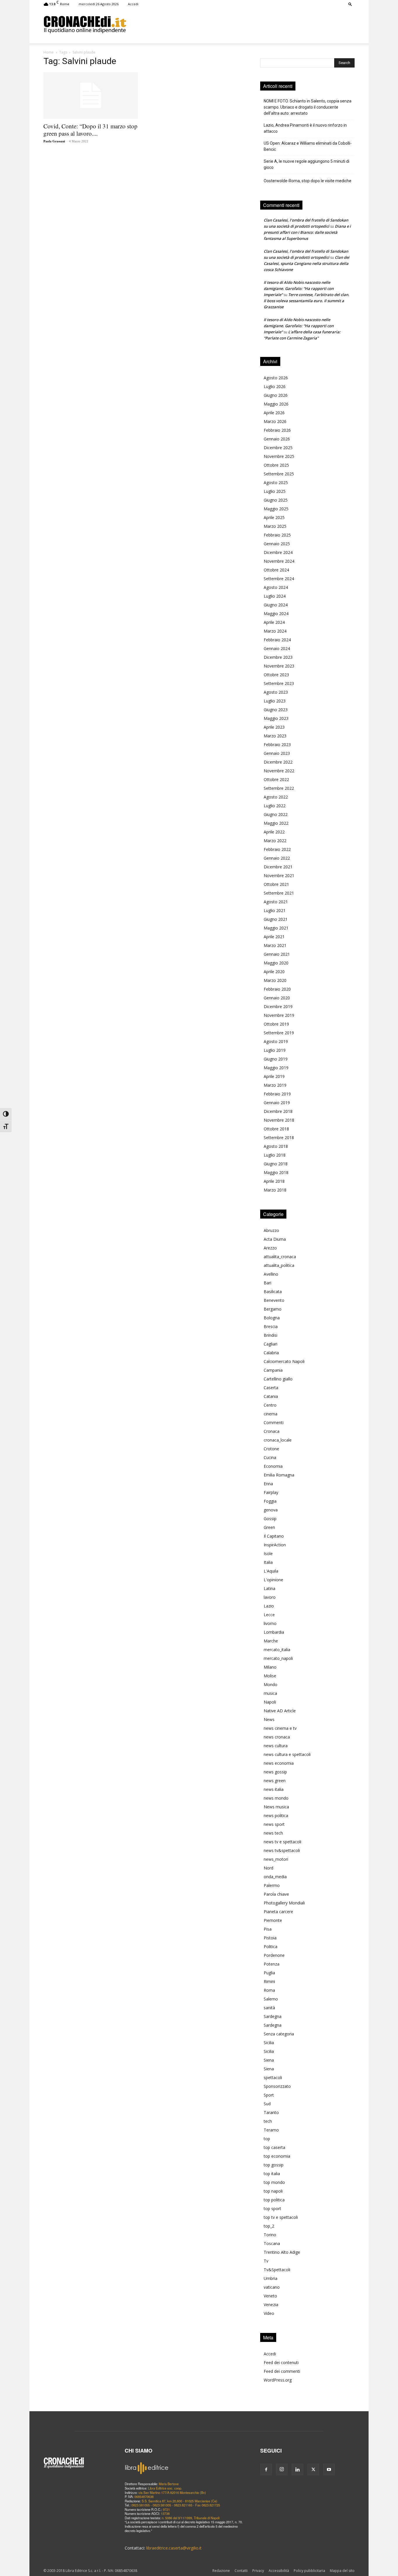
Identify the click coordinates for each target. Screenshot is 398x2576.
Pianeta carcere (278, 1912)
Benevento (274, 1300)
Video (269, 2313)
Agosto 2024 (276, 587)
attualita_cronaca (280, 1257)
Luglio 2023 (275, 701)
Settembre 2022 (279, 788)
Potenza (272, 1964)
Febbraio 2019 (277, 1094)
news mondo (276, 1798)
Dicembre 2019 (278, 1007)
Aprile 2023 (274, 727)
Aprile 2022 (274, 832)
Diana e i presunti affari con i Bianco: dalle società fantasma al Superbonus (307, 232)
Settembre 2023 (279, 683)
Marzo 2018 (275, 1190)
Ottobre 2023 (276, 675)
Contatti (241, 2571)
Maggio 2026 (276, 404)
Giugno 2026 (276, 395)
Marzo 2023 (275, 736)
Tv (266, 2261)
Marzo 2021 (275, 945)
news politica (276, 1815)
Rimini (269, 1981)
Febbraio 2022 (277, 849)
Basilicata (273, 1291)
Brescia (271, 1326)
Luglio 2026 (275, 386)
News (269, 1719)
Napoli (270, 1702)
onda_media (275, 1877)
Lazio (269, 1606)
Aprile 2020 (274, 972)
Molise (270, 1676)
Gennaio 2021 (277, 954)
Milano (270, 1667)
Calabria (271, 1353)
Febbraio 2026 (277, 430)
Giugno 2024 (276, 605)
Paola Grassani (54, 141)
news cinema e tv (280, 1728)
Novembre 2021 (279, 876)
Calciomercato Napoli (284, 1361)
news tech (273, 1833)
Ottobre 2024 (276, 570)
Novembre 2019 (279, 1015)
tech (268, 2121)
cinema (271, 1414)
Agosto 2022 (276, 797)
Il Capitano (274, 1536)
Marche (271, 1641)
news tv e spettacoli (282, 1842)
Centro (270, 1405)
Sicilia (269, 2043)
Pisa (268, 1929)
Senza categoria (279, 2034)
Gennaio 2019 (277, 1103)
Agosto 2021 (276, 902)
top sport (272, 2208)
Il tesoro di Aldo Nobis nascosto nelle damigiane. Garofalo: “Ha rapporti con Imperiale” (299, 288)
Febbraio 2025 (277, 535)
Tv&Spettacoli (277, 2270)
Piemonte (273, 1920)
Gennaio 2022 (277, 858)
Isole (268, 1553)
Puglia (269, 1973)
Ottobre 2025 (276, 465)
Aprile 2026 (274, 413)
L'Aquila (271, 1571)
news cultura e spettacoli (287, 1754)
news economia (279, 1763)
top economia (277, 2156)
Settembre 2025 (279, 474)
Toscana (272, 2243)
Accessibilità (279, 2571)
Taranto (271, 2112)
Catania (271, 1396)
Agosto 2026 (276, 378)
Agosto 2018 (276, 1146)
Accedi (133, 4)
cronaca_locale (278, 1440)
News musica (276, 1807)
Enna (268, 1484)
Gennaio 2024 (277, 648)
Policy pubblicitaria (309, 2571)
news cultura (276, 1746)
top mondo (274, 2182)
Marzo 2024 (275, 631)
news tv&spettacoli (282, 1850)
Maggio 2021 (276, 928)
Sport (269, 2095)
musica (270, 1693)
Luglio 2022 (275, 806)
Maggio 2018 (276, 1172)
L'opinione (273, 1580)
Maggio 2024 (276, 614)
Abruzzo (271, 1230)
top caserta (274, 2147)
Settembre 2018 (279, 1137)
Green (269, 1527)
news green (275, 1781)
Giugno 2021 (276, 919)
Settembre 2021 (279, 893)
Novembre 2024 (279, 561)
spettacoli (273, 2077)
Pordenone (274, 1955)
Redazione (221, 2571)
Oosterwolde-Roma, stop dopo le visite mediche (308, 181)
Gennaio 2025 (277, 544)
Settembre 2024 (279, 579)
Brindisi (271, 1335)
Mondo (271, 1684)
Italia (268, 1562)
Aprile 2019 (274, 1076)
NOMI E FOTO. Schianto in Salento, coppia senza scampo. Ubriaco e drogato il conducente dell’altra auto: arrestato (308, 107)
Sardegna (273, 2016)
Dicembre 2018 (278, 1111)
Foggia (270, 1501)
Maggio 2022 (276, 823)
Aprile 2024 (274, 622)
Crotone (271, 1449)
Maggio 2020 (276, 963)
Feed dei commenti (282, 2371)
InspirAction (275, 1545)
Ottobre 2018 (276, 1129)
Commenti (274, 1422)
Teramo (271, 2130)
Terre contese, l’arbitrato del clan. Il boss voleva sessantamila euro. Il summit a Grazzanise (307, 301)
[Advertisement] (240, 24)
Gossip (270, 1519)
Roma (269, 1990)
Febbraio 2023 (277, 745)
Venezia (271, 2305)
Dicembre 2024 (278, 552)
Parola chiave (276, 1894)
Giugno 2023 (276, 710)
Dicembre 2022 (278, 762)
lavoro (270, 1597)
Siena (269, 2060)
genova (271, 1510)
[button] (350, 4)
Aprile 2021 (274, 937)
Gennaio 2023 (277, 753)
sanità (269, 2008)
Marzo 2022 (275, 841)
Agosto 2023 (276, 692)
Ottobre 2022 (276, 779)
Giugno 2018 (276, 1164)
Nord (268, 1868)
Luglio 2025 (275, 491)
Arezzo (270, 1248)
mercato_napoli (278, 1658)
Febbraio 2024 (277, 640)
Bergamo (273, 1309)
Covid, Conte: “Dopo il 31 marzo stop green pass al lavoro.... (90, 130)
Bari (267, 1283)
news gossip (275, 1772)
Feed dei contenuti (281, 2362)
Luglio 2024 (275, 596)
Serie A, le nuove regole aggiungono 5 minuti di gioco (307, 164)
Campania (273, 1370)
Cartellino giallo (278, 1379)
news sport (274, 1824)
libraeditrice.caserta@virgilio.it (174, 2548)
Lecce (269, 1615)
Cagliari (271, 1344)
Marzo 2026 (275, 421)
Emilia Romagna (279, 1475)
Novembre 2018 (279, 1120)
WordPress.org (278, 2380)
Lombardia (274, 1632)
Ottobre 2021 (276, 884)
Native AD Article (280, 1711)
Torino (270, 2235)
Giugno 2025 (276, 500)
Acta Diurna (275, 1239)
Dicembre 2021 (278, 867)
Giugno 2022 (276, 814)
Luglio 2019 (275, 1050)
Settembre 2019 (279, 1033)
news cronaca (277, 1737)
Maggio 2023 (276, 718)
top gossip (274, 2165)
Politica (271, 1946)
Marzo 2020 (275, 980)
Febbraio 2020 (277, 989)
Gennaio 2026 (277, 439)
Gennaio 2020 (277, 998)
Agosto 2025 (276, 483)
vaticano (272, 2287)
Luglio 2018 (275, 1155)
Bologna (272, 1318)
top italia (272, 2174)
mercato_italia (277, 1650)
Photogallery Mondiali (284, 1903)
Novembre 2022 (279, 771)
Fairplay (271, 1492)
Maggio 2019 (276, 1068)
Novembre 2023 (279, 666)
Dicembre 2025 (278, 448)
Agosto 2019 (276, 1041)
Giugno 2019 (276, 1059)
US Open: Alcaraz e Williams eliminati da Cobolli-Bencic (308, 146)
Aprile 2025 (274, 517)
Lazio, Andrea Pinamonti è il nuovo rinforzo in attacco (305, 128)
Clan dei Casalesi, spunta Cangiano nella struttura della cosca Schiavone (307, 263)
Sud (267, 2104)
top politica (274, 2200)
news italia (274, 1789)
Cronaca (272, 1431)
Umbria (271, 2278)
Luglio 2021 (275, 910)
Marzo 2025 (275, 526)
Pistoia (270, 1938)
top (267, 2139)
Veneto (270, 2296)
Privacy (258, 2571)
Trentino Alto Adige (282, 2252)
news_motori (276, 1859)
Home (49, 52)
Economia (273, 1466)
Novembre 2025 (279, 456)
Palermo (272, 1885)
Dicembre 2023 (278, 657)
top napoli (273, 2191)
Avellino (271, 1274)
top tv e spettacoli (281, 2217)
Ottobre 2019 (276, 1024)
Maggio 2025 (276, 509)
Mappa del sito (342, 2571)
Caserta (271, 1388)
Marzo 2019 (275, 1085)
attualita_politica (279, 1265)
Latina (270, 1588)
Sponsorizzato (277, 2086)
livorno (270, 1623)
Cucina (270, 1457)
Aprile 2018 (274, 1181)
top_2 (269, 2226)
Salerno (271, 1999)
